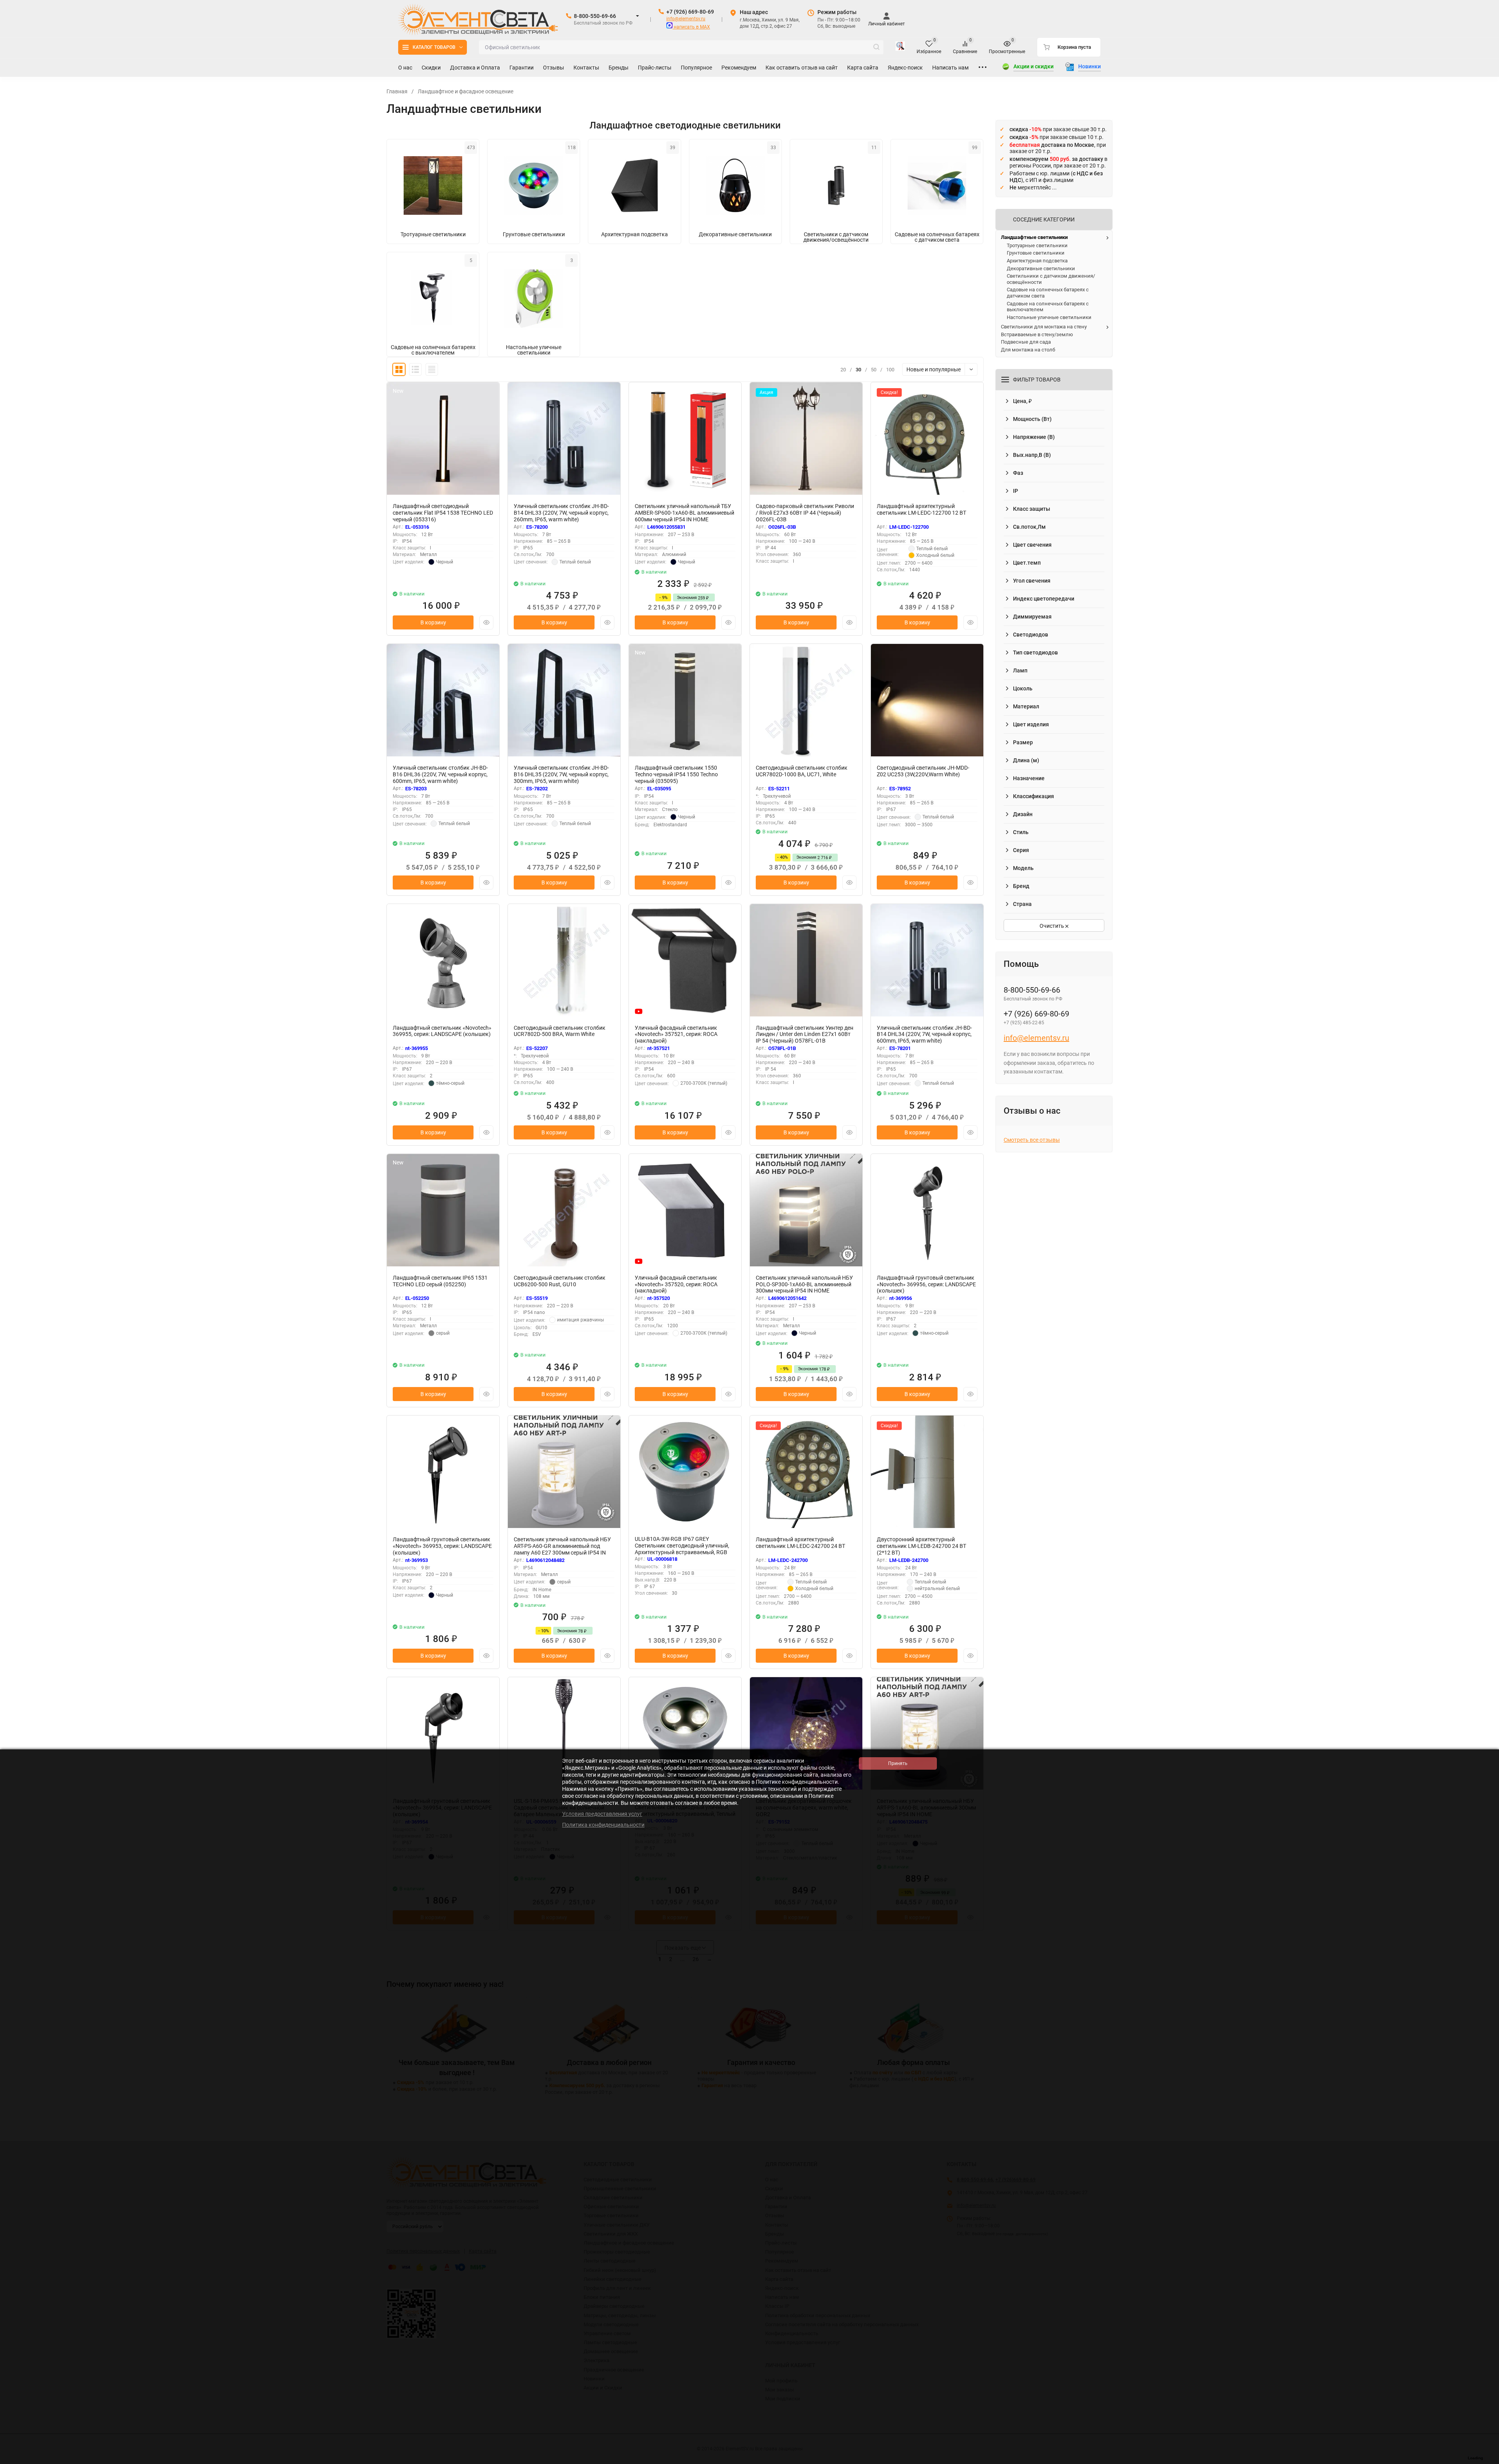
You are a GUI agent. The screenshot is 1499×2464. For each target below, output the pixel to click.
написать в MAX (691, 27)
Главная (397, 91)
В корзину (433, 622)
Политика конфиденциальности (603, 1825)
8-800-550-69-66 (595, 16)
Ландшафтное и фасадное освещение (466, 91)
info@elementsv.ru (686, 19)
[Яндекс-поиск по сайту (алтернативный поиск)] (900, 47)
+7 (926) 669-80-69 (690, 12)
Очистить (1052, 926)
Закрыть (1487, 2460)
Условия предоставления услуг (602, 1814)
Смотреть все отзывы (1032, 1140)
